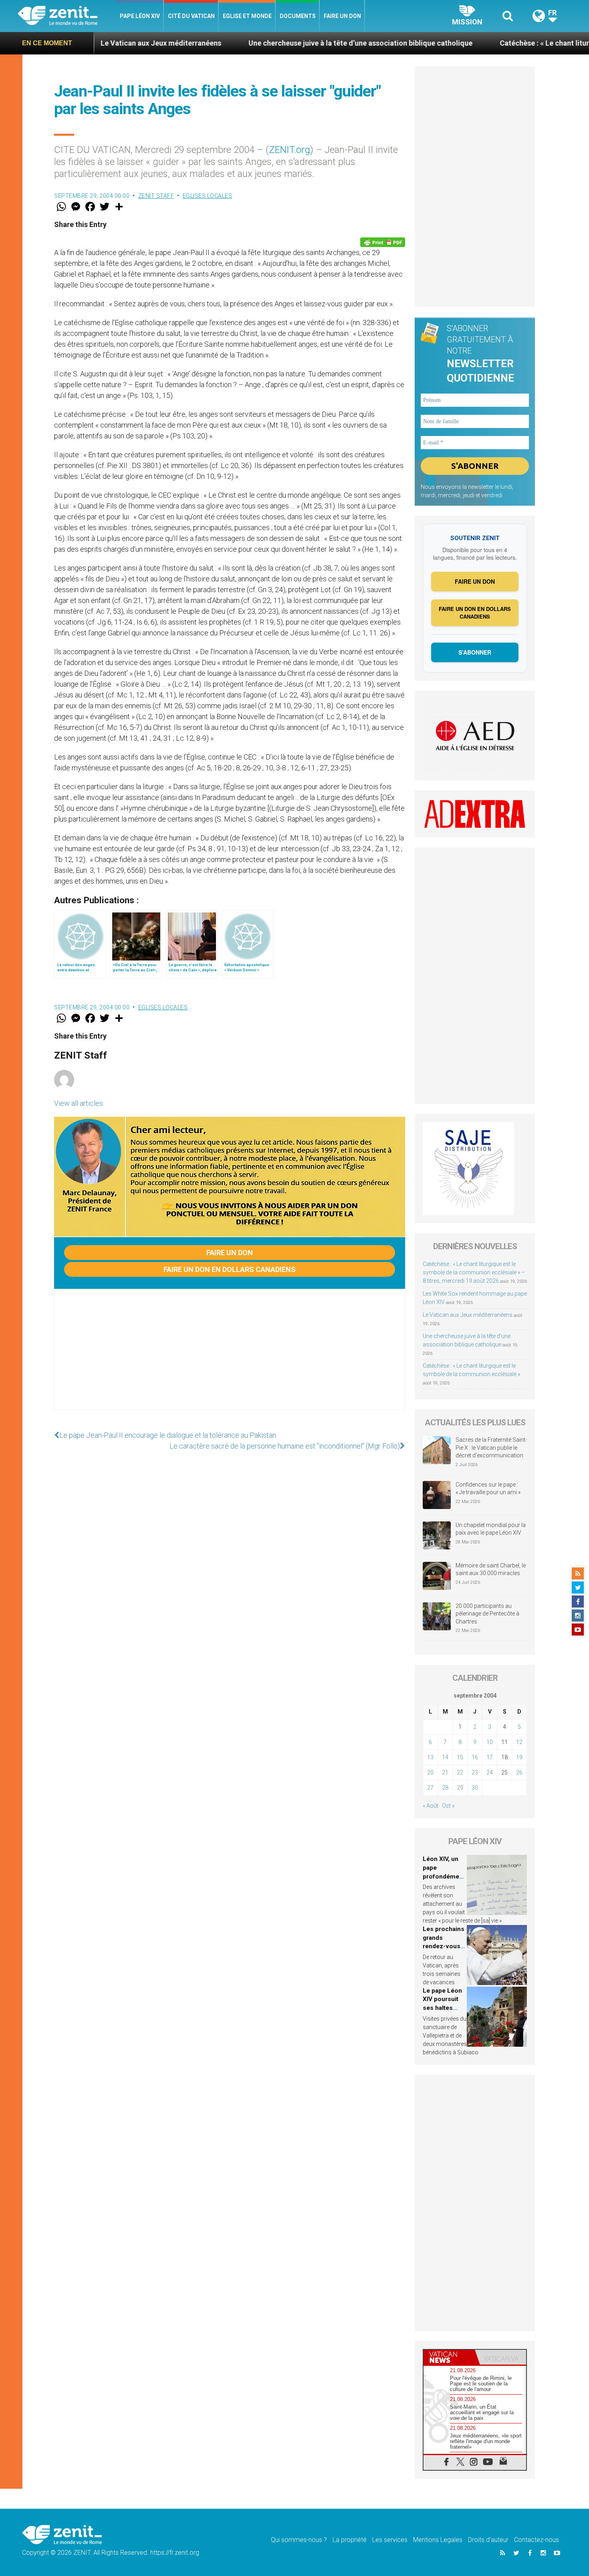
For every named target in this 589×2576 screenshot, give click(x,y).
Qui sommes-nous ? (299, 2540)
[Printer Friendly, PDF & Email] (383, 242)
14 (445, 1757)
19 (519, 1757)
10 (490, 1742)
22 (460, 1772)
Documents (298, 16)
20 (430, 1772)
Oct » (448, 1806)
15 (460, 1757)
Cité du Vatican (191, 16)
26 (519, 1772)
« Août (431, 1806)
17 (490, 1757)
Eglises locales (208, 196)
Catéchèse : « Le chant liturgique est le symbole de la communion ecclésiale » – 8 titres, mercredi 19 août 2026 (474, 1272)
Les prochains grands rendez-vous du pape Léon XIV (444, 1946)
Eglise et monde (247, 16)
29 (460, 1788)
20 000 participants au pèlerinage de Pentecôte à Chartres (487, 1614)
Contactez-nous (537, 2540)
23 (475, 1772)
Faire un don (342, 16)
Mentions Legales (438, 2540)
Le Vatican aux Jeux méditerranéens (468, 1315)
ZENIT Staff (156, 196)
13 (430, 1757)
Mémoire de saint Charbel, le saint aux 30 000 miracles (491, 1569)
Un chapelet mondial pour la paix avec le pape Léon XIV (491, 1529)
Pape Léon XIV (140, 16)
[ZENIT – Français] (67, 16)
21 (445, 1772)
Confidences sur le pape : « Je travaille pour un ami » (489, 1489)
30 (475, 1788)
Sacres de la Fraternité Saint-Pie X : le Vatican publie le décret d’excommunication (491, 1448)
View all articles (79, 1103)
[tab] (449, 2357)
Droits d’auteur (488, 2540)
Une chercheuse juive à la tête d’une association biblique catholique (273, 43)
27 (430, 1788)
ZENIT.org (289, 150)
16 (475, 1757)
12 (519, 1742)
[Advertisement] (230, 1357)
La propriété (350, 2540)
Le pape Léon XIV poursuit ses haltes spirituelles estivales (442, 2008)
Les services (390, 2540)
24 (490, 1772)
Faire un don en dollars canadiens (230, 1269)
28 (445, 1788)
